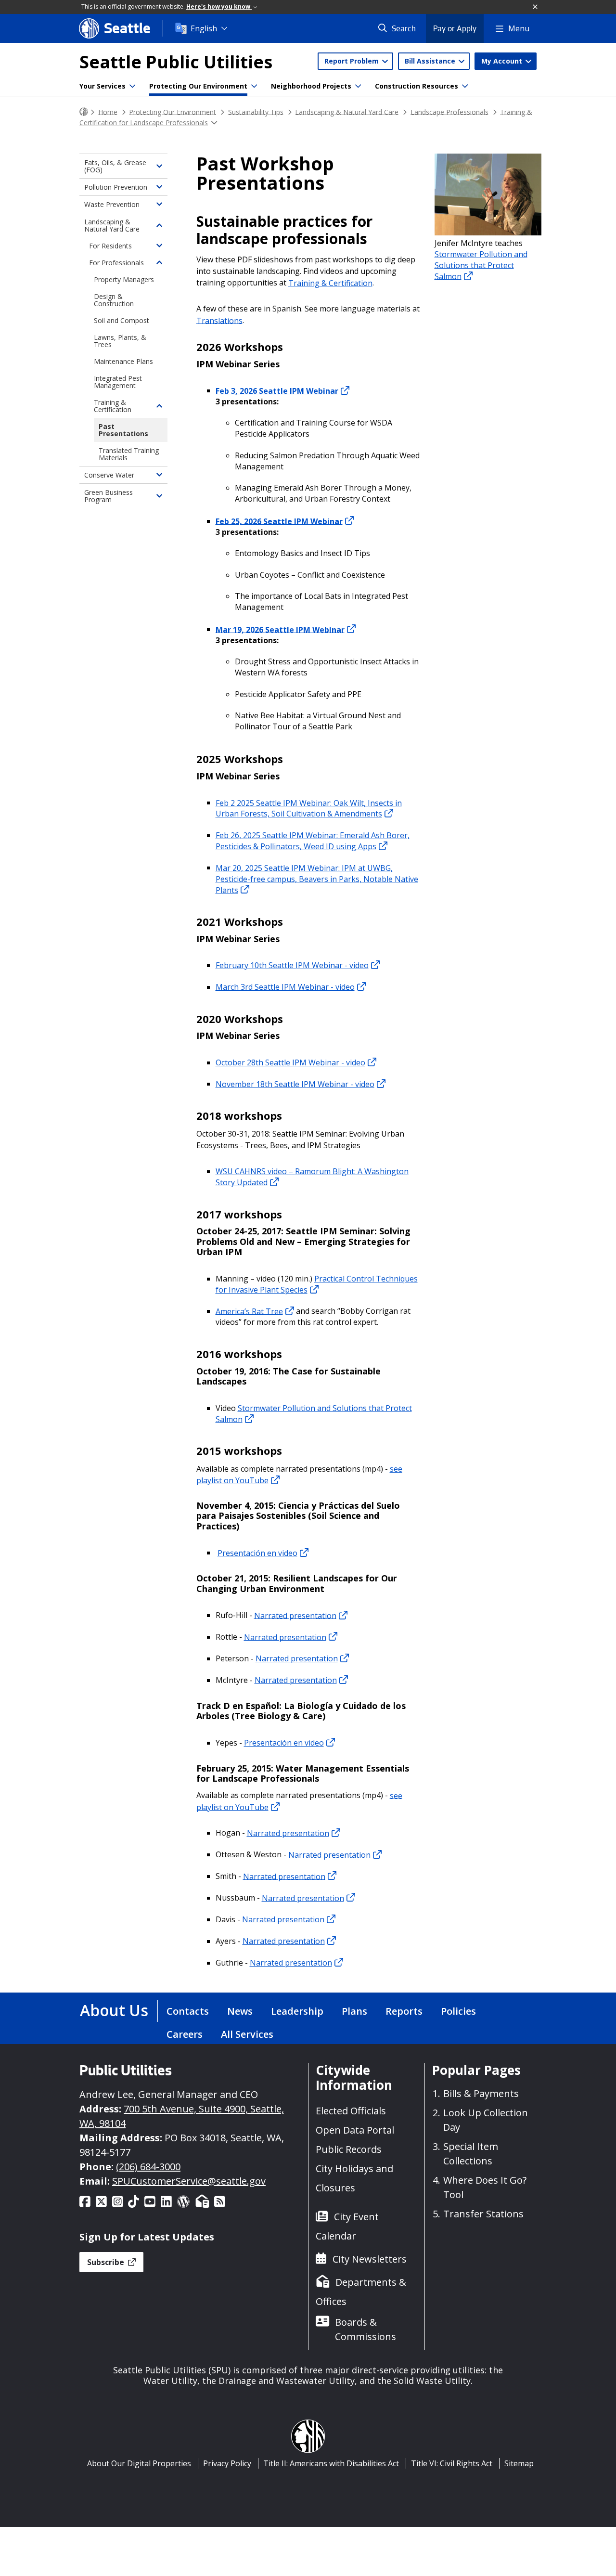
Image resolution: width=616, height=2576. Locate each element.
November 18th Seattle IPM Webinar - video (295, 1084)
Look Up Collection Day (486, 2120)
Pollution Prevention (116, 187)
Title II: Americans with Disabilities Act (331, 2463)
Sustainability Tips (256, 111)
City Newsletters (370, 2259)
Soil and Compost (122, 320)
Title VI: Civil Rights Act (452, 2463)
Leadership (297, 2011)
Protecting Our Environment (198, 86)
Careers (185, 2034)
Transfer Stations (483, 2214)
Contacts (188, 2011)
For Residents (110, 246)
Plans (354, 2011)
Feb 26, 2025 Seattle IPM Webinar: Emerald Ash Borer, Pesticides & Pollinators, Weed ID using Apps (313, 841)
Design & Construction (114, 300)
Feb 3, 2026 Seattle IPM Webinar (277, 390)
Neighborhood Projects (311, 86)
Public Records (349, 2149)
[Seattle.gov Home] (84, 112)
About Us (114, 2010)
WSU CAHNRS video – (312, 1177)
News (240, 2011)
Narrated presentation (295, 1615)
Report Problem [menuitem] (353, 61)
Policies (458, 2011)
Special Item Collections (471, 2154)
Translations (219, 320)
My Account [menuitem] (503, 61)
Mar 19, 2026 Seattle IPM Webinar (280, 629)
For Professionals (116, 263)
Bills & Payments (481, 2093)
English (204, 28)
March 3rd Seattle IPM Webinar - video (285, 987)
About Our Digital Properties (139, 2463)
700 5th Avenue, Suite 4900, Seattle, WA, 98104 (182, 2116)
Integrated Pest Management (118, 382)
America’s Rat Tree (249, 1311)
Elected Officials (351, 2111)
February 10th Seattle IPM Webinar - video (292, 965)
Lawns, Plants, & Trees (120, 341)
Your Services (103, 86)
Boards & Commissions (366, 2329)
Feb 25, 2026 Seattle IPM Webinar (279, 521)
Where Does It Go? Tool (485, 2187)
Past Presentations (123, 430)
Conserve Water (109, 475)
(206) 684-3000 (148, 2167)
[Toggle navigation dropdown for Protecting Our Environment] (254, 86)
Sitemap (519, 2463)
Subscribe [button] (107, 2262)
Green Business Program (109, 496)
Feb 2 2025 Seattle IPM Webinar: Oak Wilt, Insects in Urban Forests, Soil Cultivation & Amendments (309, 808)
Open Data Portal (355, 2130)
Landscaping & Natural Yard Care (347, 111)
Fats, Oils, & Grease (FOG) (115, 166)
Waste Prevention (112, 204)
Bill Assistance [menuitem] (431, 61)
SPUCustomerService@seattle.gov (189, 2181)
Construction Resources (417, 86)
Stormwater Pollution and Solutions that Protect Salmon (314, 1414)
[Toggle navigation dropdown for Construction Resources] (465, 86)
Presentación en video (257, 1553)
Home (108, 111)
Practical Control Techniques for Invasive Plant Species (317, 1284)
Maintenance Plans (123, 361)
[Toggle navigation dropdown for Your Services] (132, 86)
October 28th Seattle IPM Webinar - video (290, 1062)
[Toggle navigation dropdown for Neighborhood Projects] (358, 86)
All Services (247, 2034)
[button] (536, 7)
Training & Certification (330, 283)
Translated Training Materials (129, 454)
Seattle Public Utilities (176, 62)
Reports (404, 2011)
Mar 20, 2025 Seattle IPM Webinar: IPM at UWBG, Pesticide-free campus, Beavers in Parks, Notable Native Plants (317, 879)
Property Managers (124, 279)
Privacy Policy (227, 2463)
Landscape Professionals (449, 111)
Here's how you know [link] (219, 6)
